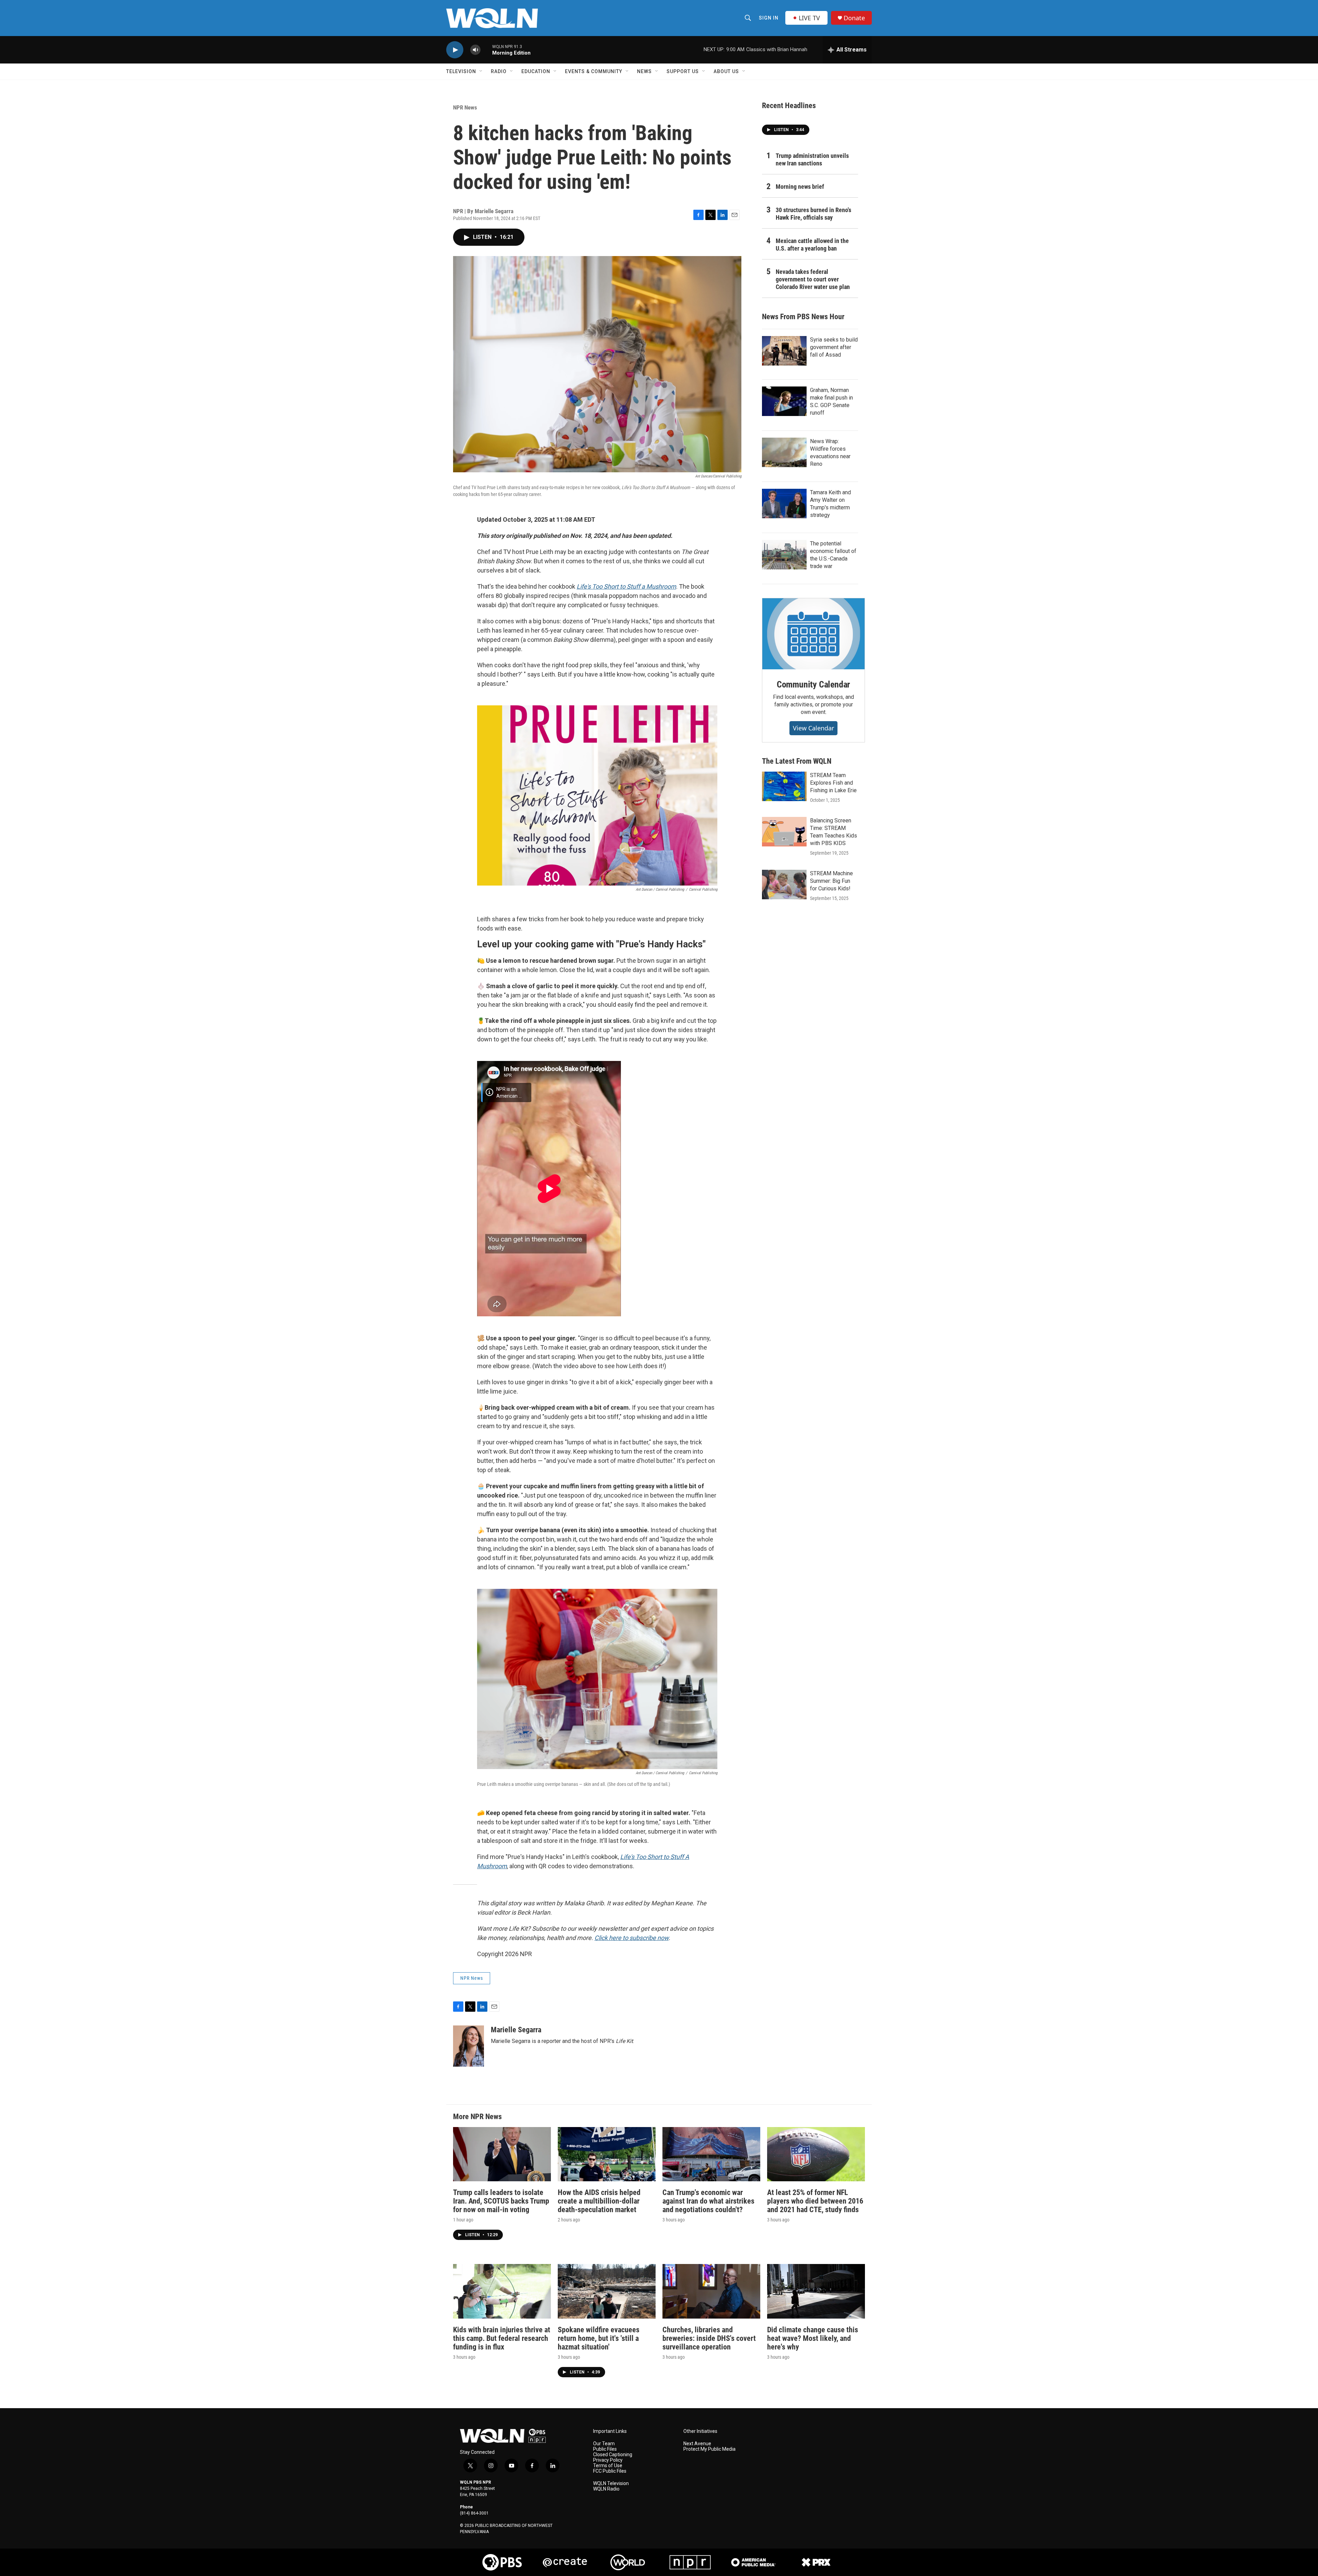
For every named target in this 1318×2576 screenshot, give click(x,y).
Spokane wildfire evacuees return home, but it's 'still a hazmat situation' (599, 2338)
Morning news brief (800, 187)
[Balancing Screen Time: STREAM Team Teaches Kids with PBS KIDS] (784, 832)
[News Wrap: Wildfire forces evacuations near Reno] (784, 452)
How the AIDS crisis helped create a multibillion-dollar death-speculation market (599, 2201)
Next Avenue (697, 2444)
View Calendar (813, 728)
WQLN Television (611, 2483)
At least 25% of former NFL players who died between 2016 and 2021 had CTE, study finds (815, 2201)
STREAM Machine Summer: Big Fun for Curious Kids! (831, 881)
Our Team (604, 2444)
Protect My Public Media (709, 2449)
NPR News (465, 107)
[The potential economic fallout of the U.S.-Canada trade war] (784, 555)
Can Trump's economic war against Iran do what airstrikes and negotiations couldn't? (708, 2201)
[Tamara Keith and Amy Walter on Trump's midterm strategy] (784, 504)
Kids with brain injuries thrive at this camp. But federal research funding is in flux (502, 2338)
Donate (854, 18)
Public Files (605, 2449)
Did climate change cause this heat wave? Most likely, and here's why (813, 2338)
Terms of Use (608, 2466)
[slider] (486, 50)
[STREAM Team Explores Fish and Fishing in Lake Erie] (784, 786)
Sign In (769, 18)
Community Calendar (813, 684)
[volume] (475, 50)
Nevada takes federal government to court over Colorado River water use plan (813, 279)
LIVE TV (809, 18)
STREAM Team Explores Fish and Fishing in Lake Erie (833, 783)
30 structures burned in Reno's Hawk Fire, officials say (813, 214)
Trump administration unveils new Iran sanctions (812, 159)
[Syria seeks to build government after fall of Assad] (784, 351)
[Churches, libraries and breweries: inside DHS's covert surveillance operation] (711, 2291)
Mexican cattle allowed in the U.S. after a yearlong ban (812, 245)
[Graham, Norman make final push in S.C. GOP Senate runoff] (784, 401)
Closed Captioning (613, 2455)
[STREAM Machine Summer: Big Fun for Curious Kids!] (784, 885)
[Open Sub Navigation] (481, 71)
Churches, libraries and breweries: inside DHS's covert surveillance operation (709, 2338)
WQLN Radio (606, 2489)
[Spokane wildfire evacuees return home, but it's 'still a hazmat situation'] (607, 2291)
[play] (455, 50)
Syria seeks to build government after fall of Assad (834, 347)
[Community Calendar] (813, 634)
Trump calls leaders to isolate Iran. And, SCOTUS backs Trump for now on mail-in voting (501, 2201)
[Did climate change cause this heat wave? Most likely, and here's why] (816, 2291)
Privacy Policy (608, 2460)
